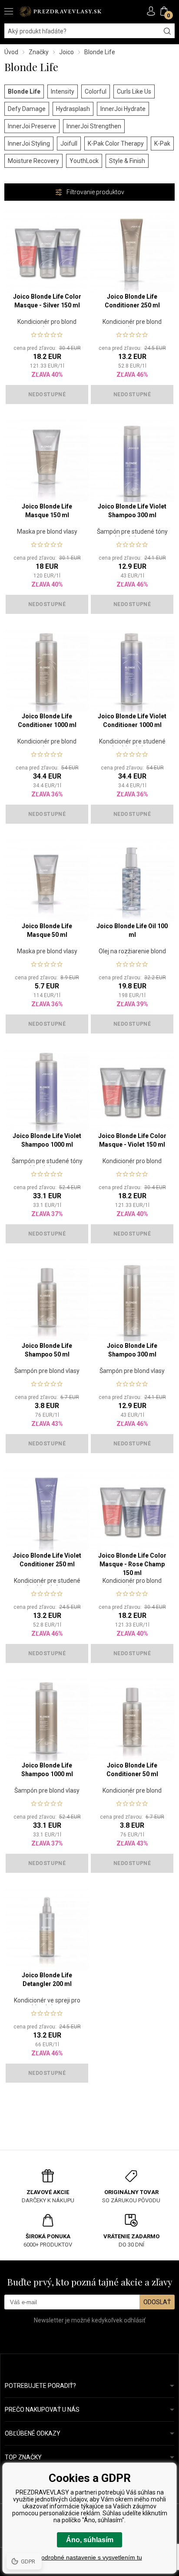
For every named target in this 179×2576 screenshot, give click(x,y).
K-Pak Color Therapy (116, 143)
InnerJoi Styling (29, 143)
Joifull (69, 143)
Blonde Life (24, 91)
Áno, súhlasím (90, 2540)
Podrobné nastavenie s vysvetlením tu (90, 2557)
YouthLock (84, 161)
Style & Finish (127, 161)
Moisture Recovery (33, 161)
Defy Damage (27, 109)
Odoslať (157, 2302)
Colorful (96, 91)
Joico (66, 52)
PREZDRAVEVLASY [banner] (61, 11)
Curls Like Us (134, 91)
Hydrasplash (73, 109)
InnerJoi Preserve (32, 126)
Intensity (63, 91)
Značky (39, 52)
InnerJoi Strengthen (94, 126)
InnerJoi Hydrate (123, 109)
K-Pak (162, 143)
